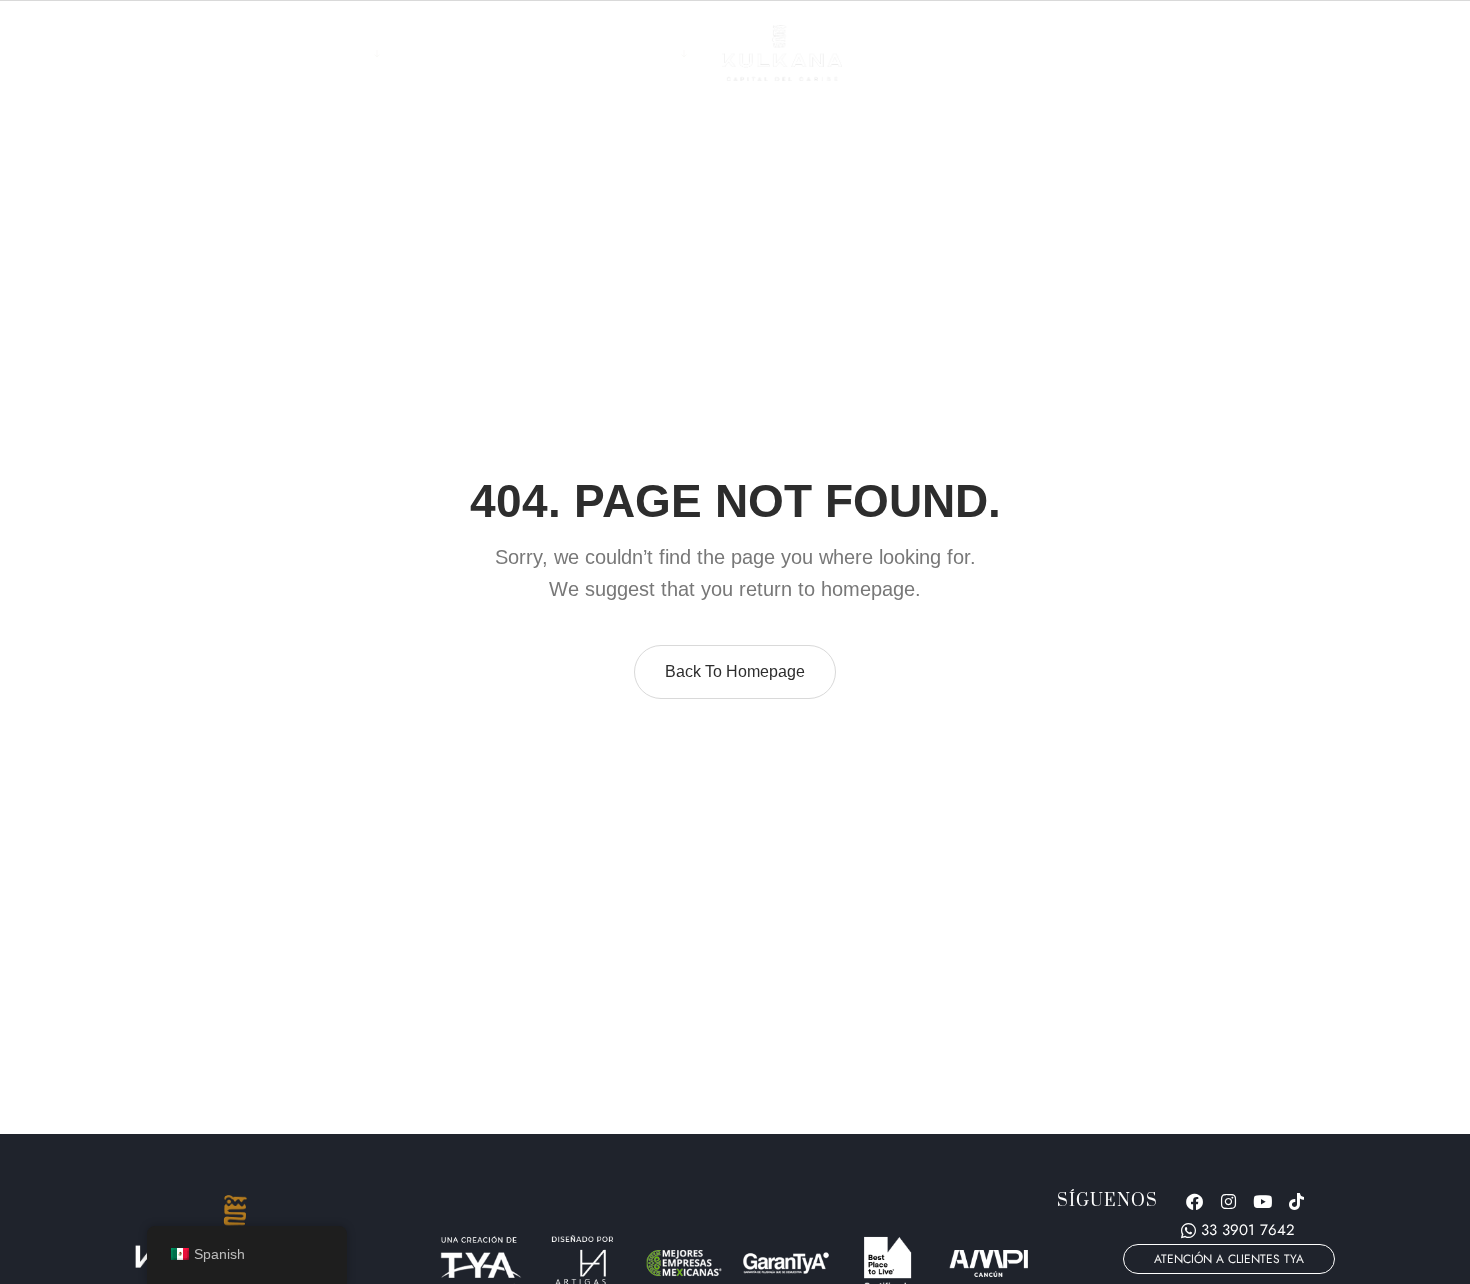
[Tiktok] (1297, 1201)
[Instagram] (1229, 1201)
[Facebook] (1195, 1201)
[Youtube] (1263, 1201)
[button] (1229, 1259)
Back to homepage (735, 671)
